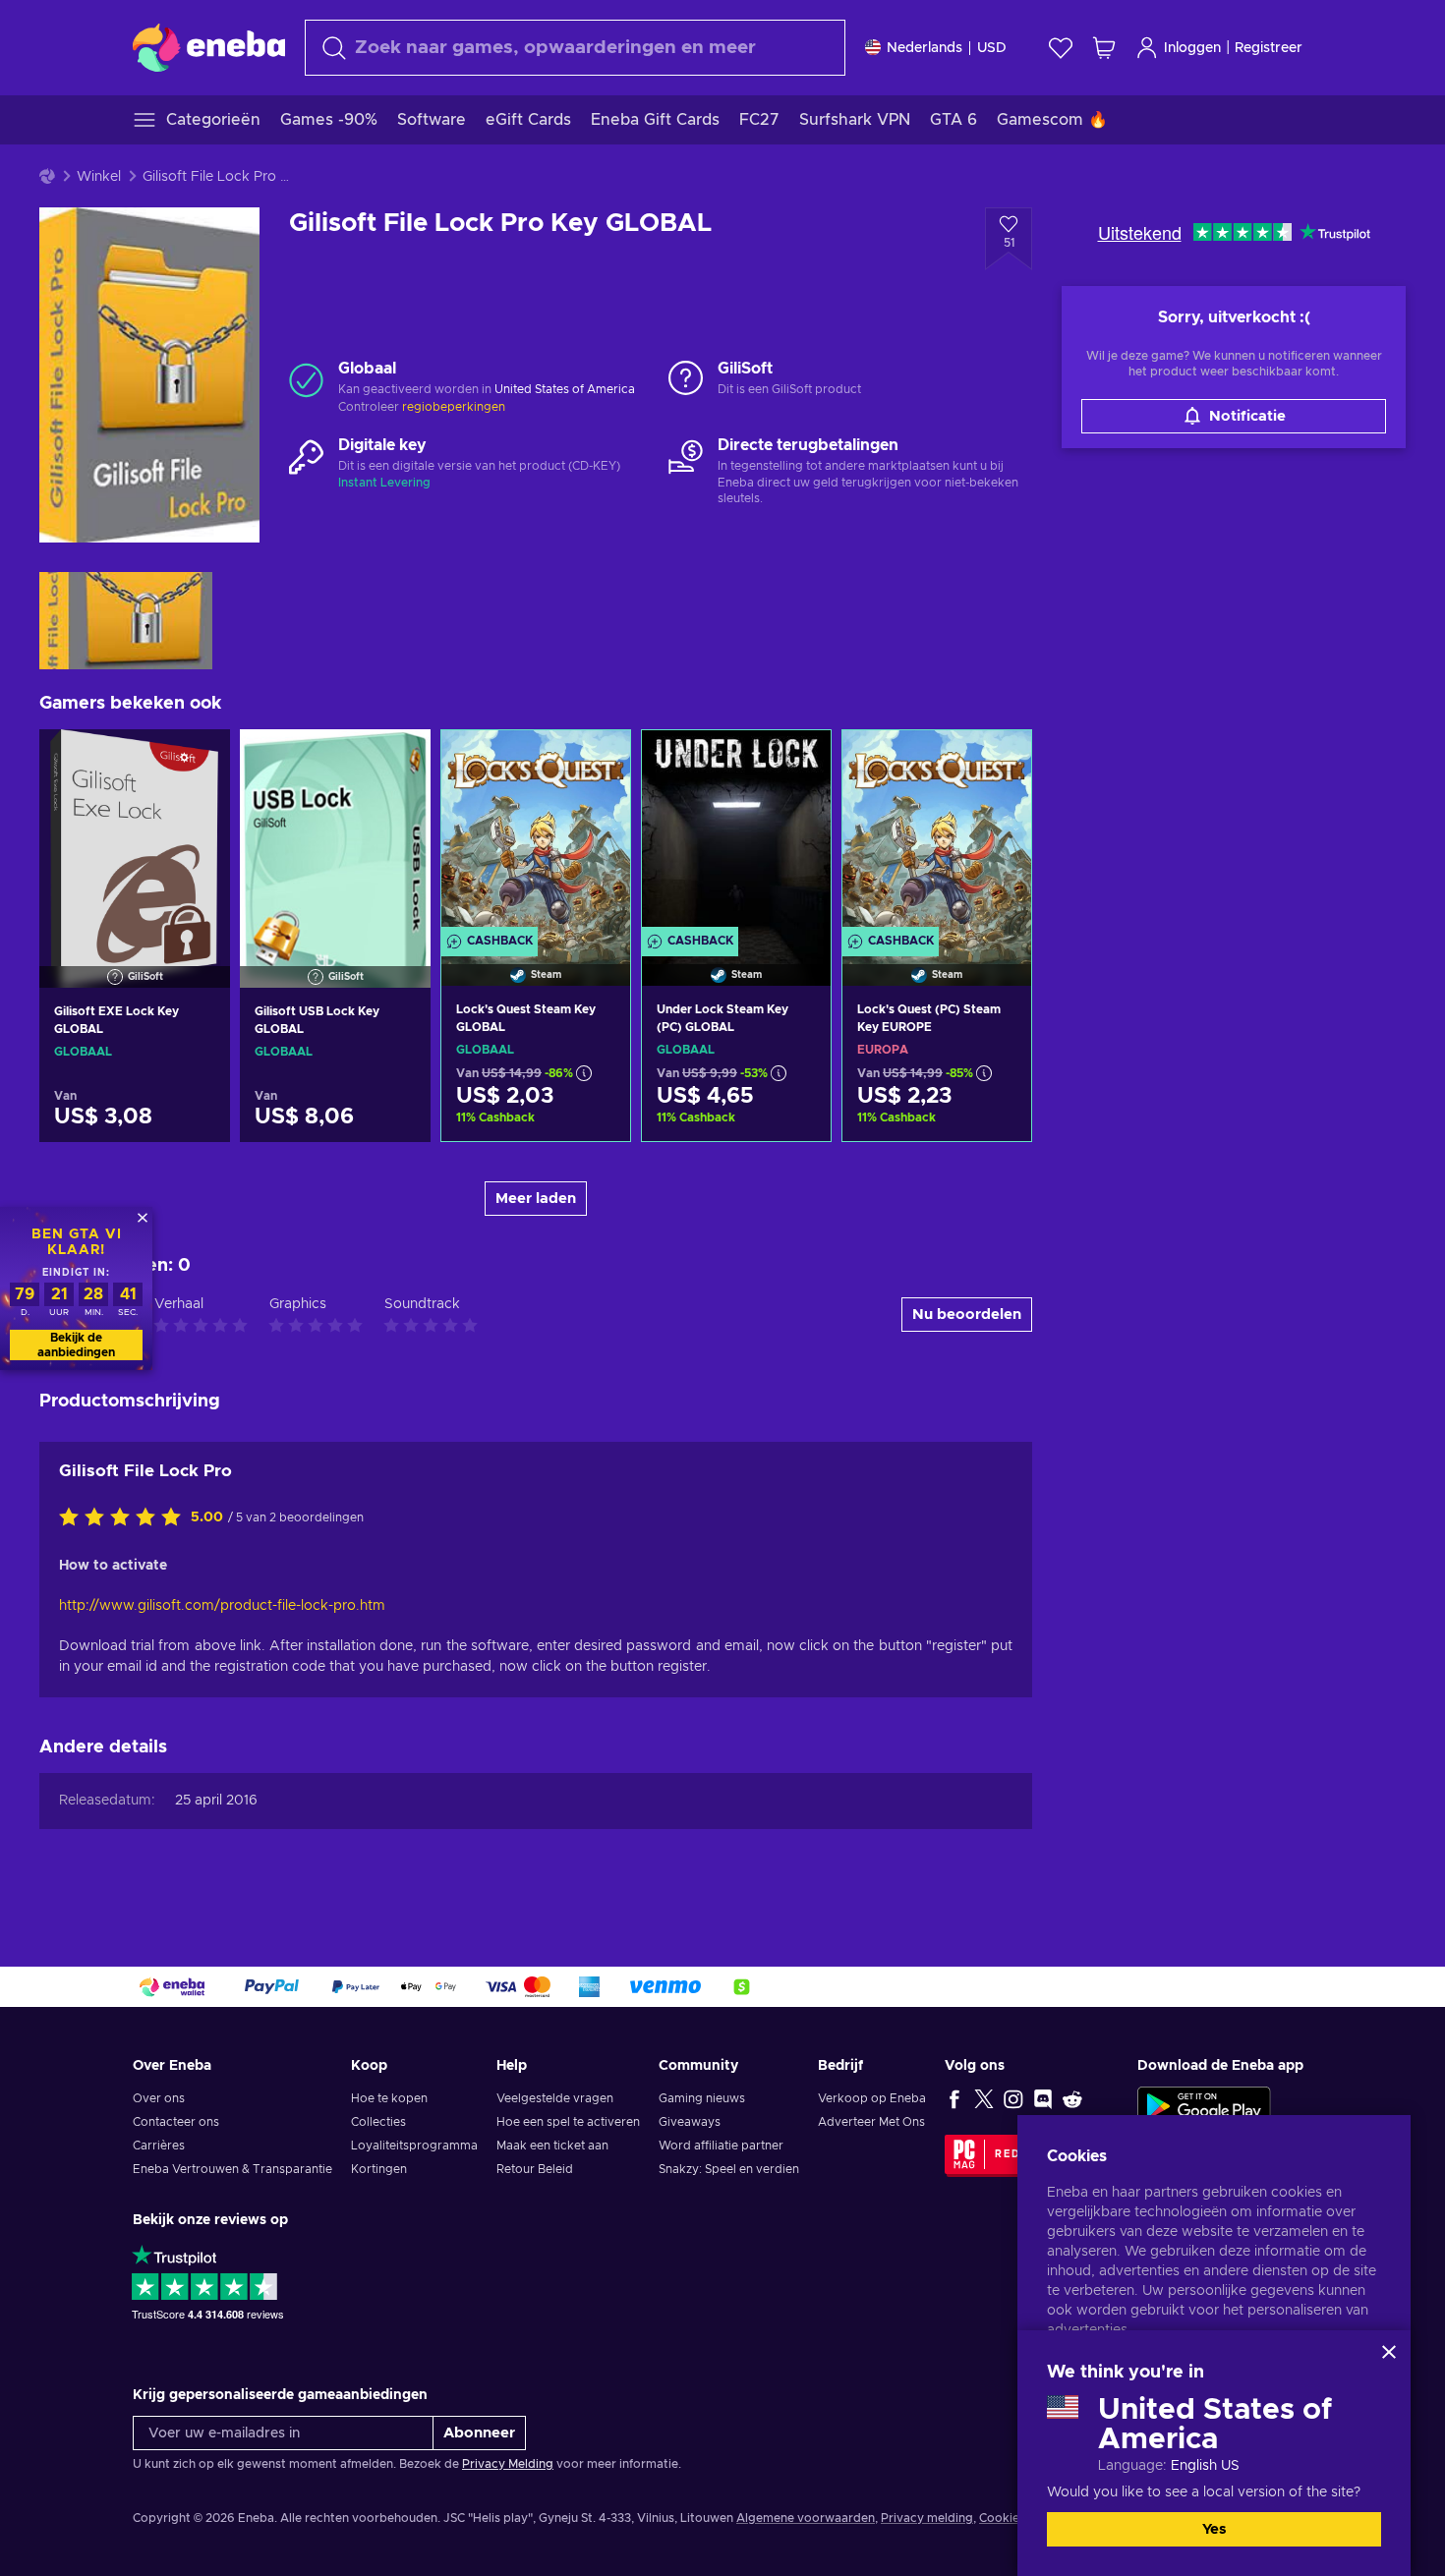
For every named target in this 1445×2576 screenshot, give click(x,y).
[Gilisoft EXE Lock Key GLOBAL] (135, 833)
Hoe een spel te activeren (568, 2122)
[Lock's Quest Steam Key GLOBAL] (536, 833)
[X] (984, 2098)
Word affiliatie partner (721, 2146)
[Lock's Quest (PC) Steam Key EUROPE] (937, 833)
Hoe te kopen (389, 2098)
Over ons (159, 2098)
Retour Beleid (535, 2169)
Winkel (99, 177)
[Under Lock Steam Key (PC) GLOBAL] (736, 833)
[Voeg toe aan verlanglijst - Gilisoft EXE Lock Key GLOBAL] (197, 761)
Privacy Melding (508, 2464)
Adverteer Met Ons (871, 2122)
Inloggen (1192, 48)
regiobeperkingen (454, 407)
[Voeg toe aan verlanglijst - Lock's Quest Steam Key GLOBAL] (597, 762)
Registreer (1269, 48)
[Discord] (1043, 2098)
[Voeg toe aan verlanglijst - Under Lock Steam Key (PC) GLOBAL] (797, 762)
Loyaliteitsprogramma (414, 2146)
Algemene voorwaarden (806, 2518)
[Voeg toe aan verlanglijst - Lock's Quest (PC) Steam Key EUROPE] (998, 762)
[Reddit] (1072, 2098)
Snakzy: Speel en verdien (729, 2169)
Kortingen (379, 2169)
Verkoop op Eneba (872, 2098)
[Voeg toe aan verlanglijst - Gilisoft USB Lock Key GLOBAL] (397, 761)
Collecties (378, 2122)
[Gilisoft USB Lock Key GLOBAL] (335, 833)
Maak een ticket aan (552, 2146)
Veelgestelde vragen (555, 2098)
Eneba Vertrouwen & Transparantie (232, 2169)
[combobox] (575, 48)
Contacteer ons (176, 2122)
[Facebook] (954, 2098)
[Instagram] (1013, 2098)
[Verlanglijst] (1061, 48)
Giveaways (690, 2122)
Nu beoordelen (967, 1315)
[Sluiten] (1389, 2352)
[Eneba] (209, 47)
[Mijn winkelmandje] (1104, 48)
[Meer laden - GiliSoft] (686, 379)
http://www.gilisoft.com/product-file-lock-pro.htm (222, 1606)
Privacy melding (927, 2518)
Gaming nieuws (702, 2098)
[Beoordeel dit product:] (125, 1518)
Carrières (159, 2146)
